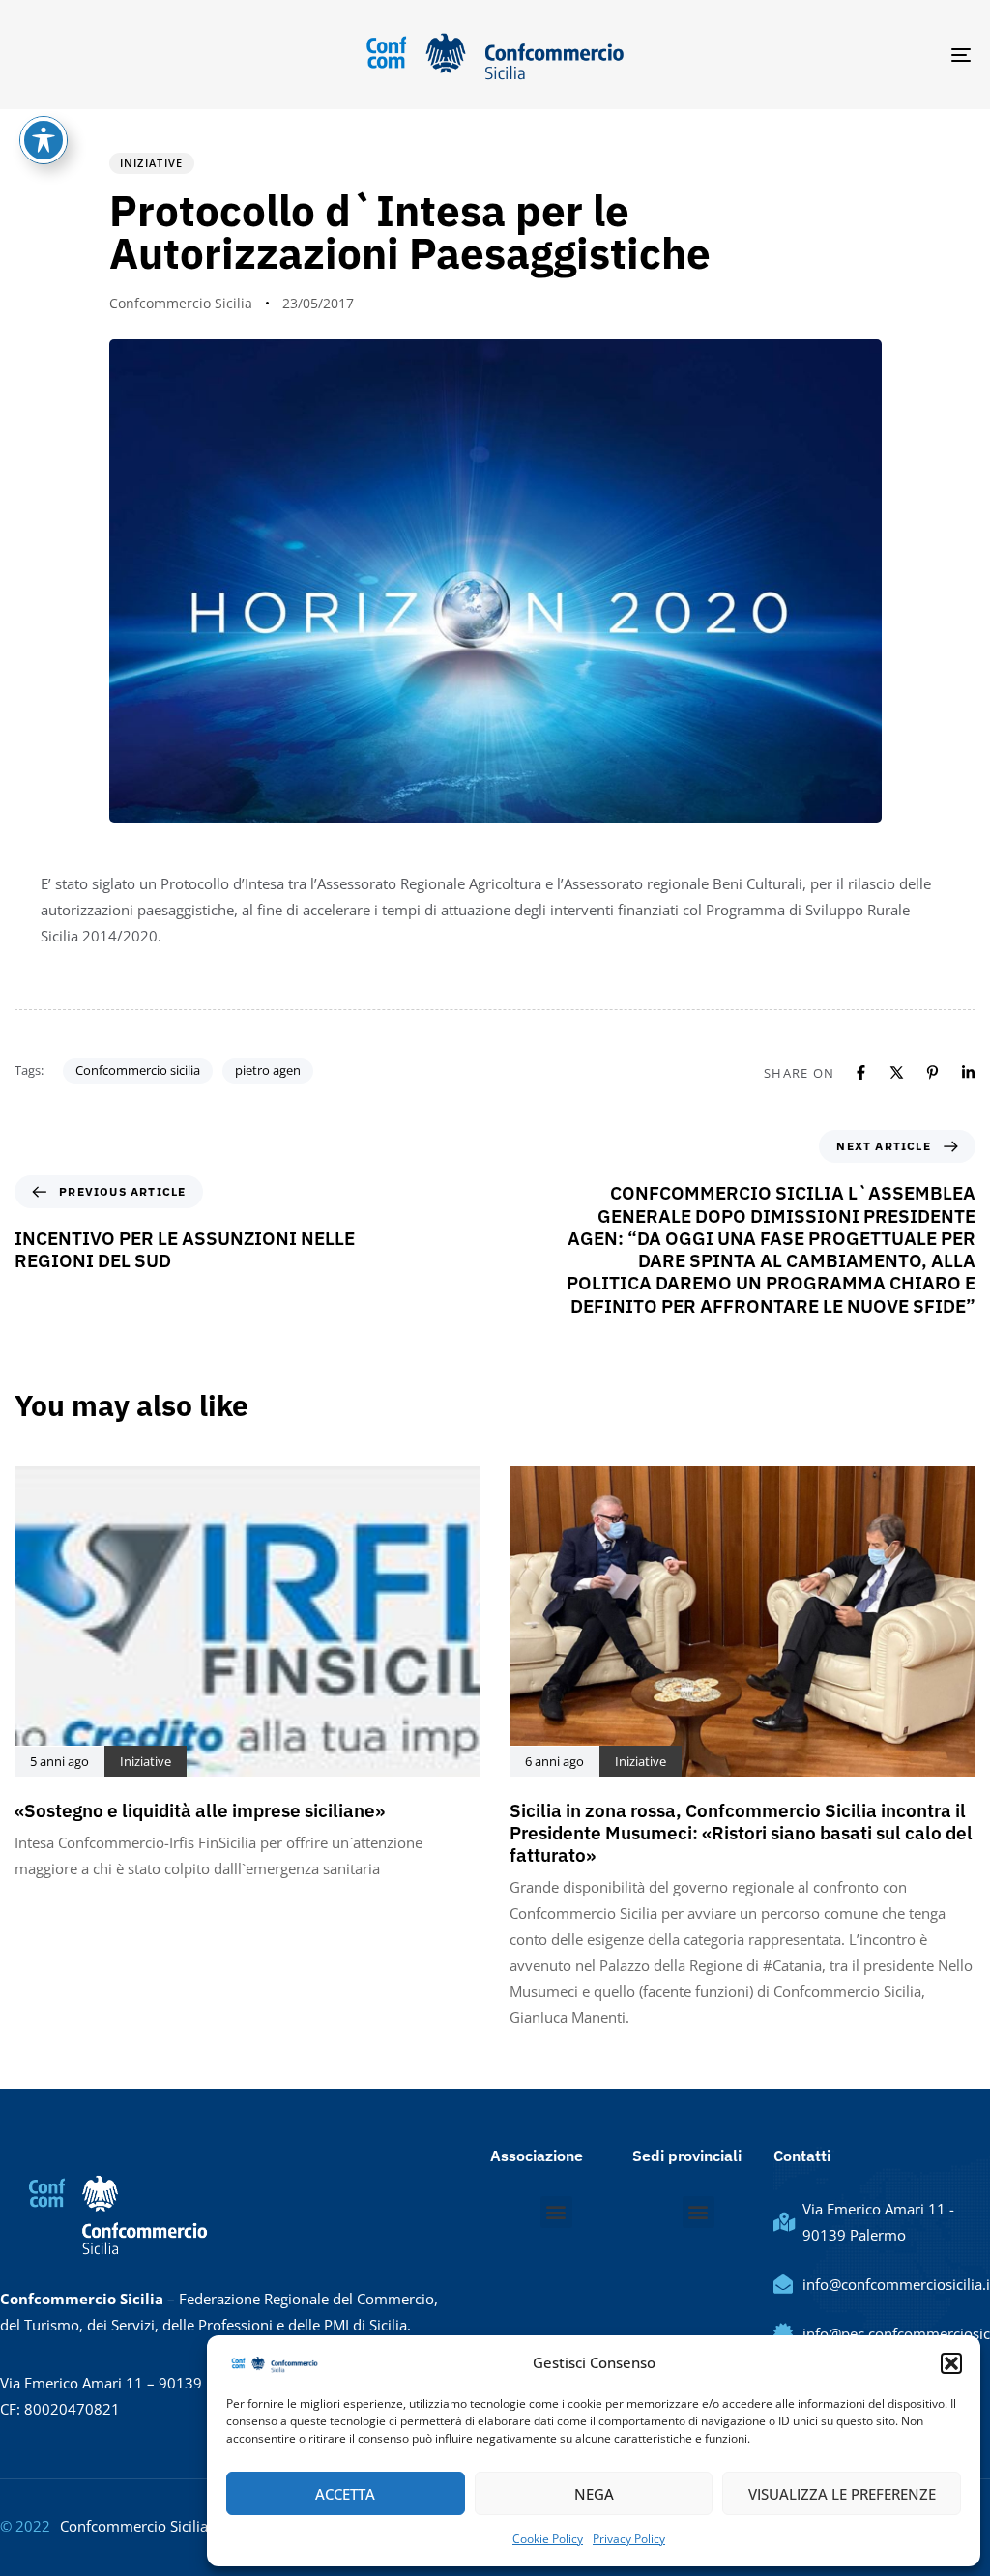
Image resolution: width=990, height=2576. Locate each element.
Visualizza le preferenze (842, 2494)
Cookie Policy (548, 2539)
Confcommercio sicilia (138, 1070)
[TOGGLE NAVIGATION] (812, 55)
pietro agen (268, 1070)
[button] (951, 2363)
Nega (594, 2494)
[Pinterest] (932, 1072)
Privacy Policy (629, 2539)
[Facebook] (861, 1072)
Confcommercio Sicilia (181, 303)
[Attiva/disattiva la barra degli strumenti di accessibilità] (44, 140)
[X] (897, 1072)
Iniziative (152, 163)
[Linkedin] (968, 1072)
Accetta (345, 2494)
